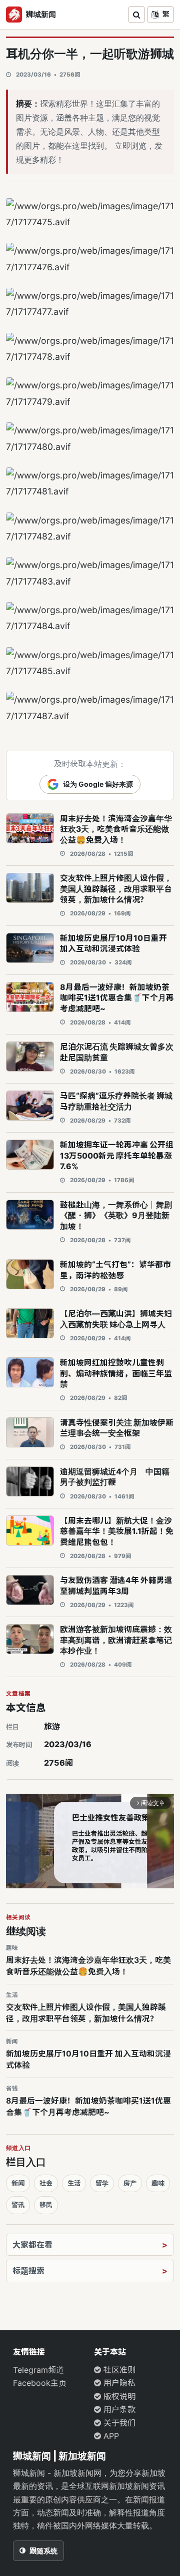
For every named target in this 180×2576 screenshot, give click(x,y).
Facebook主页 (40, 2383)
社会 (46, 2183)
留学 (102, 2183)
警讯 (18, 2205)
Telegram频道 (38, 2370)
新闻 (18, 2183)
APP (110, 2436)
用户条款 (118, 2409)
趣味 (158, 2183)
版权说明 (118, 2396)
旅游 (52, 1726)
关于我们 (118, 2423)
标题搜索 (28, 2271)
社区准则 (118, 2370)
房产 (130, 2183)
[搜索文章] (136, 15)
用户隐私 (118, 2383)
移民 (46, 2205)
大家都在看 (32, 2245)
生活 (74, 2183)
